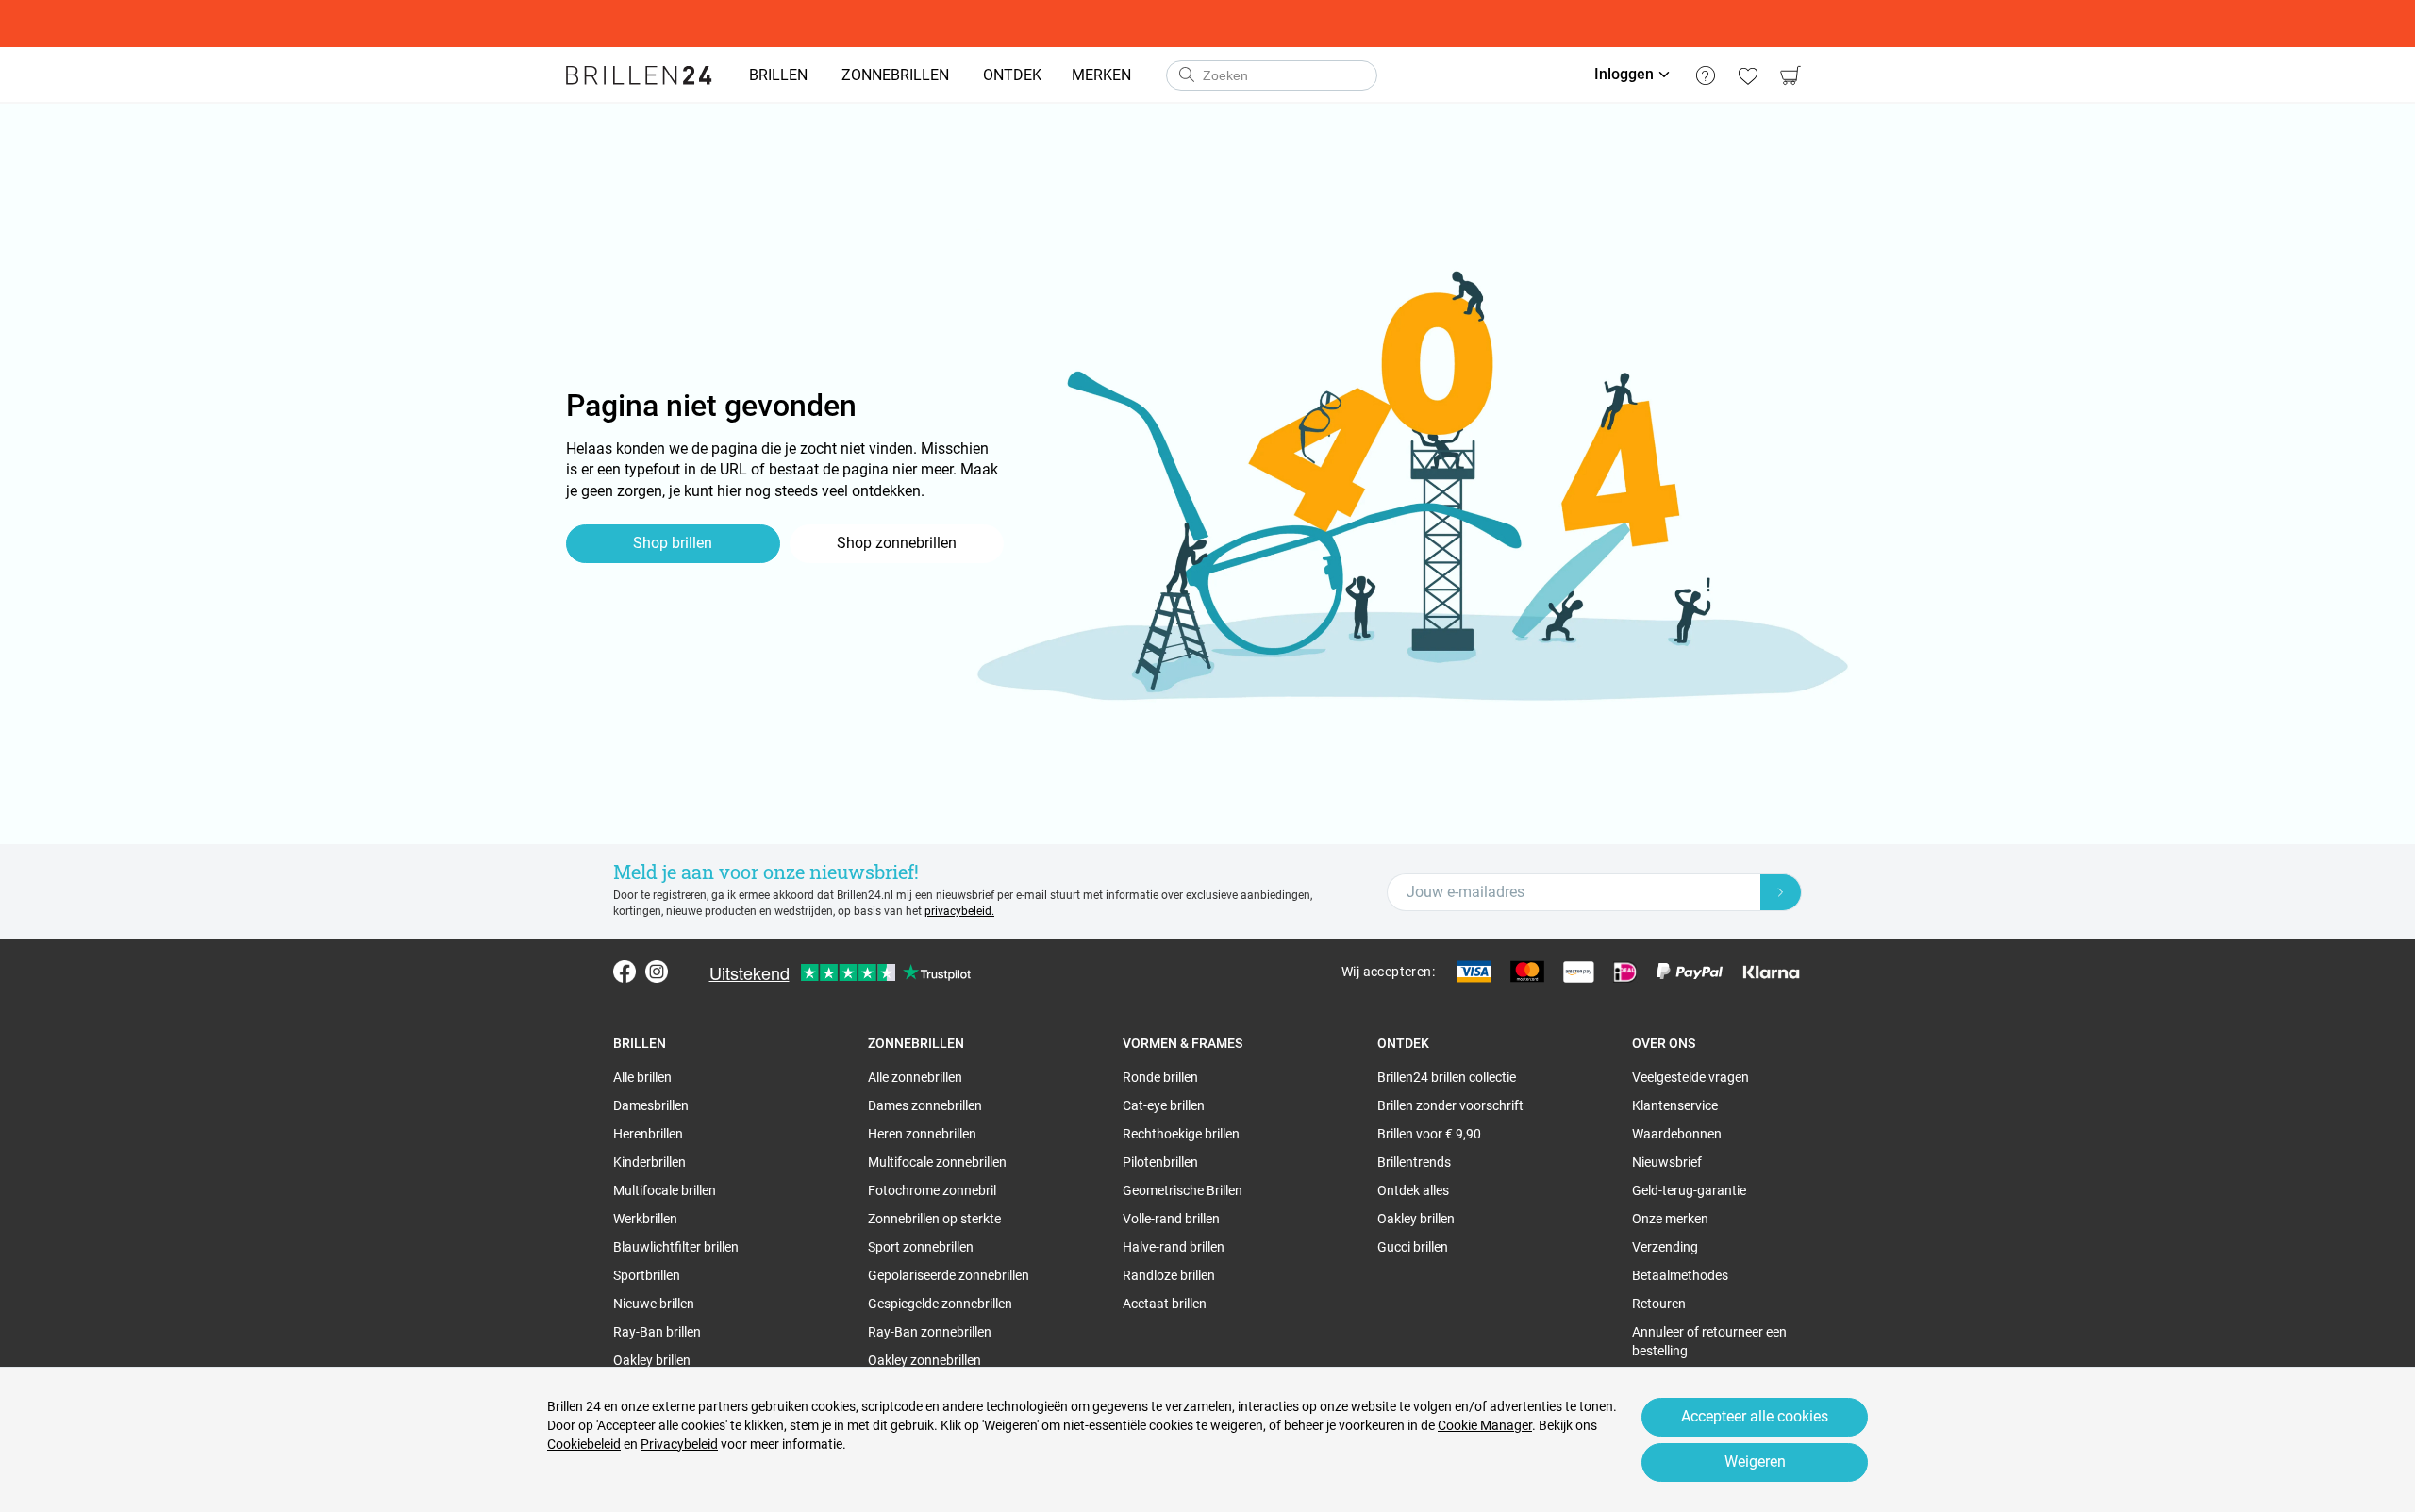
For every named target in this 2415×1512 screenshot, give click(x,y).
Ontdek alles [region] (1413, 1190)
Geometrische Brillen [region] (1183, 1190)
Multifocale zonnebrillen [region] (937, 1162)
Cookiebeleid (584, 1444)
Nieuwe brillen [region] (654, 1304)
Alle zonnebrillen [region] (915, 1077)
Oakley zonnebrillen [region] (924, 1360)
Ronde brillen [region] (1160, 1077)
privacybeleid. (959, 911)
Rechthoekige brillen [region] (1181, 1134)
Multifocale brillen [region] (665, 1190)
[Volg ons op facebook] (625, 972)
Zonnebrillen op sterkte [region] (934, 1219)
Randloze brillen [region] (1169, 1275)
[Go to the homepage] (639, 75)
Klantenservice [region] (1675, 1105)
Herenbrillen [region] (648, 1134)
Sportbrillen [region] (647, 1275)
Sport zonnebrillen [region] (921, 1247)
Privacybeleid (679, 1444)
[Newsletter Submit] (1781, 892)
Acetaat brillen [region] (1165, 1304)
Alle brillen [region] (642, 1077)
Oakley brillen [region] (652, 1360)
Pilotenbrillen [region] (1160, 1162)
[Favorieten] (1748, 75)
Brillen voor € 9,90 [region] (1429, 1134)
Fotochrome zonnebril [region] (932, 1190)
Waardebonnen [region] (1677, 1134)
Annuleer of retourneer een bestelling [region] (1709, 1341)
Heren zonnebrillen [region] (922, 1134)
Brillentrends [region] (1414, 1162)
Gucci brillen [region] (1413, 1247)
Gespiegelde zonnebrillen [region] (940, 1304)
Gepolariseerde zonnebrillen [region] (949, 1275)
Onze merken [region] (1670, 1219)
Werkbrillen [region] (645, 1219)
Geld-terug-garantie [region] (1689, 1190)
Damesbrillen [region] (651, 1105)
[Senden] (1186, 75)
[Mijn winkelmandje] (1790, 75)
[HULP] (1705, 75)
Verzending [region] (1665, 1247)
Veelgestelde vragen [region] (1690, 1077)
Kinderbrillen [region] (650, 1162)
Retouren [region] (1659, 1304)
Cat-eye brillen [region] (1164, 1105)
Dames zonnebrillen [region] (925, 1105)
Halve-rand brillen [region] (1174, 1247)
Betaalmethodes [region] (1680, 1275)
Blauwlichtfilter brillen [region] (676, 1247)
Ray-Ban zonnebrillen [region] (930, 1332)
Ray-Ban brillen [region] (657, 1332)
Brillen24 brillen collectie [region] (1447, 1077)
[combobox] (1272, 75)
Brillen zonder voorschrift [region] (1450, 1105)
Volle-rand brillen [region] (1171, 1219)
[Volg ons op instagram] (657, 972)
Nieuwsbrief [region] (1667, 1162)
